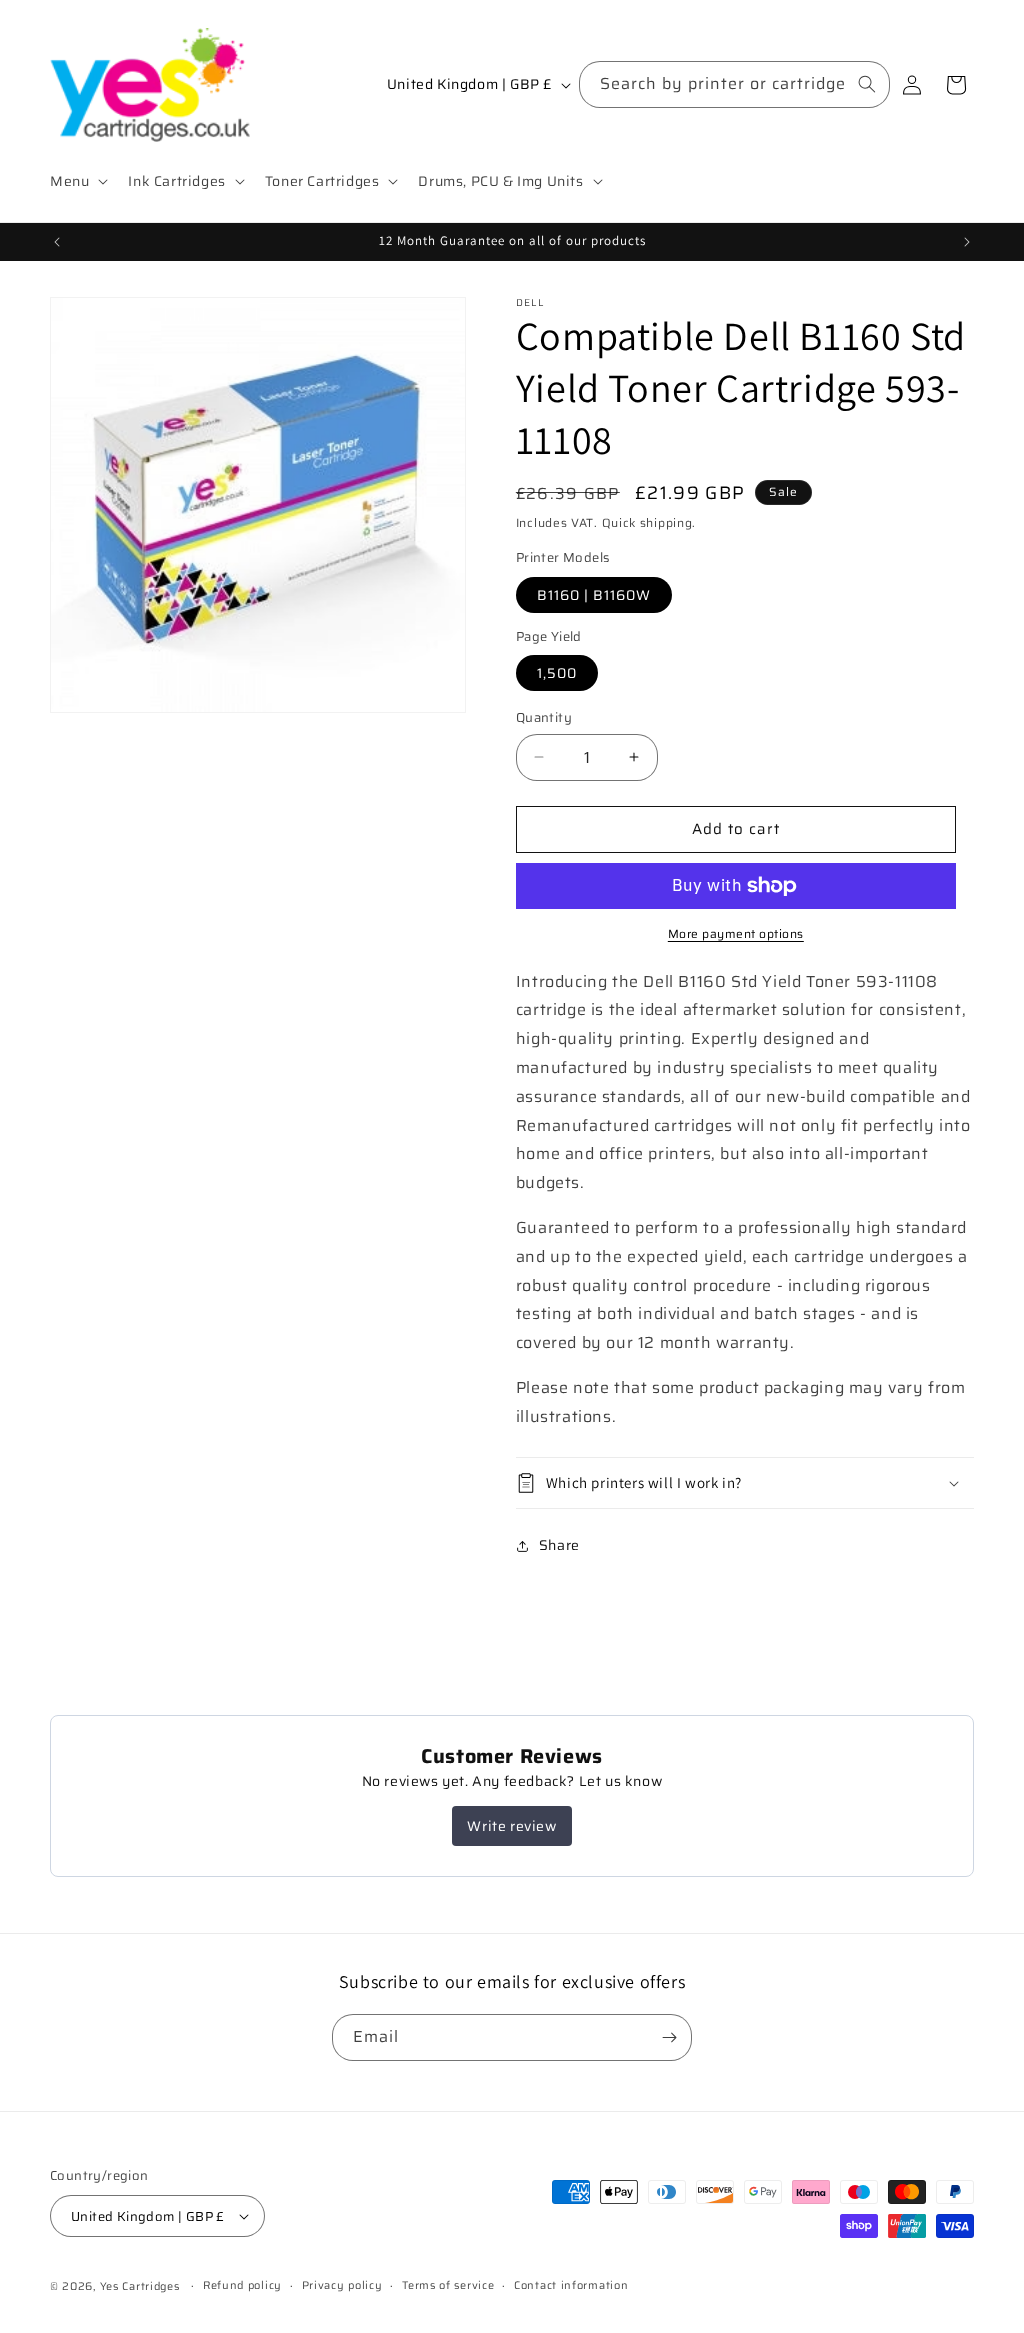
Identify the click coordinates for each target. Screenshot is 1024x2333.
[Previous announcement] (57, 242)
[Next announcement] (967, 242)
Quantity (544, 718)
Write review (511, 1826)
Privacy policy (342, 2285)
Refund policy (242, 2285)
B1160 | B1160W (594, 595)
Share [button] (559, 1545)
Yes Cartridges (140, 2286)
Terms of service (448, 2285)
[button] (77, 181)
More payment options (736, 934)
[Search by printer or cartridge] (867, 84)
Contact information (571, 2285)
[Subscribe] (669, 2037)
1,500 (557, 673)
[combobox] (734, 84)
